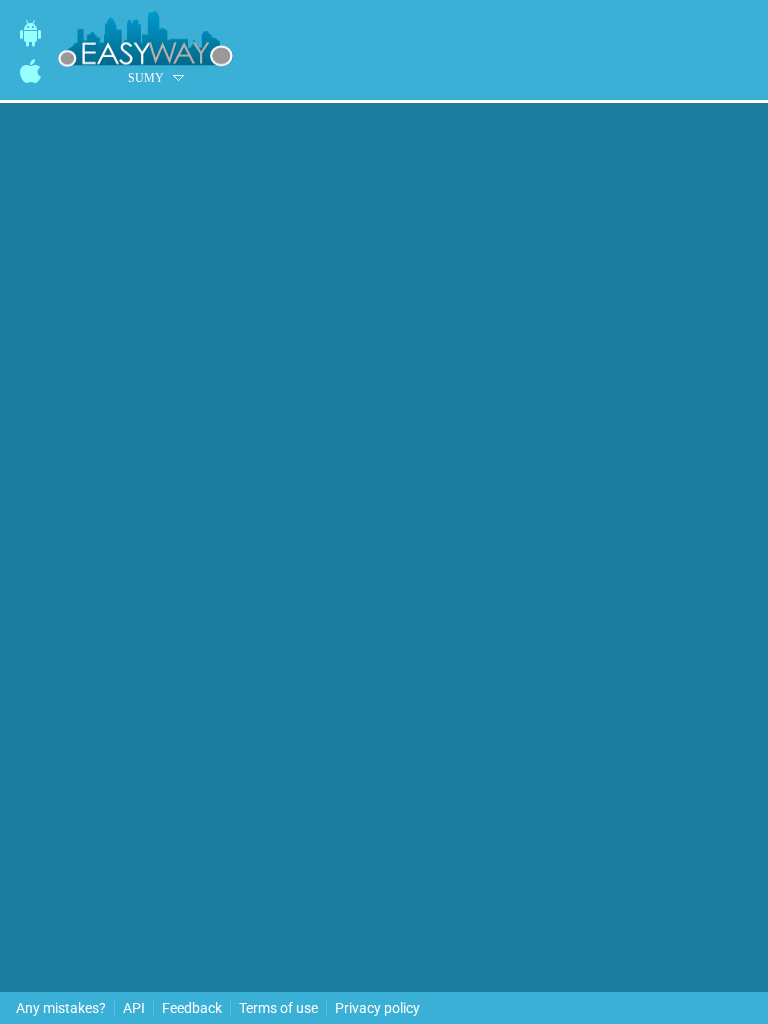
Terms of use (278, 1008)
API (134, 1008)
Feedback (192, 1008)
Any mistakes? (61, 1008)
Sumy (146, 78)
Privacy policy (377, 1008)
